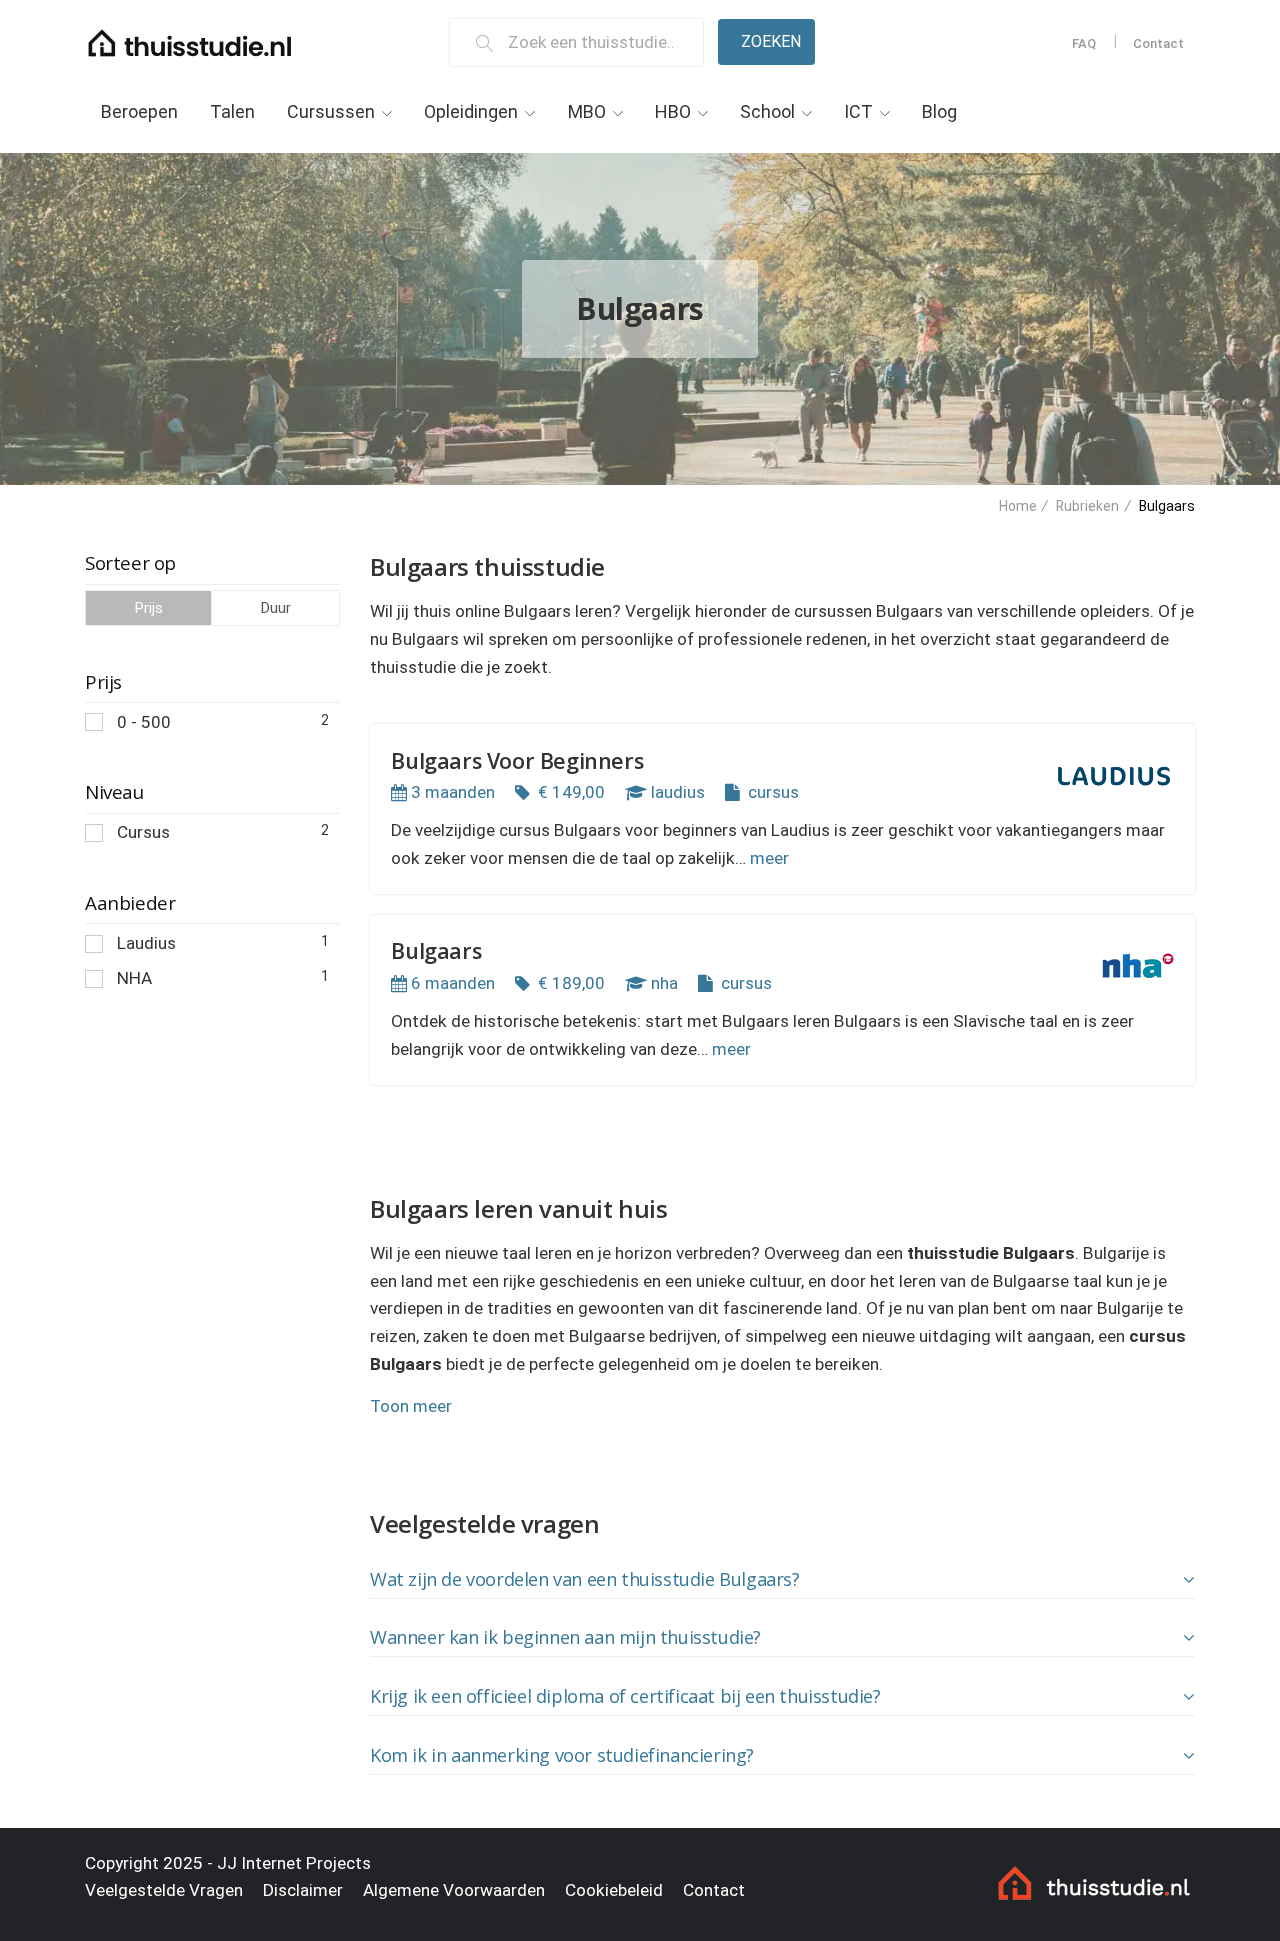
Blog (939, 111)
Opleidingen (471, 111)
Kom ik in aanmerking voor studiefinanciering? (562, 1755)
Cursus (223, 832)
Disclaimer (303, 1890)
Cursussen (331, 111)
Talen (232, 111)
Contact (1158, 43)
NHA (223, 978)
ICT (858, 111)
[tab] (782, 1580)
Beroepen (139, 111)
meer (769, 858)
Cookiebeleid (614, 1890)
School (767, 111)
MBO (587, 111)
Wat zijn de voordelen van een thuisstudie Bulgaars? (585, 1579)
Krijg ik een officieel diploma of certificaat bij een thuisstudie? (625, 1696)
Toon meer (411, 1406)
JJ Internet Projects (294, 1863)
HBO (673, 111)
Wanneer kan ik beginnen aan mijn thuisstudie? (565, 1637)
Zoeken (771, 41)
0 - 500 (223, 722)
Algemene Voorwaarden (454, 1890)
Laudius (223, 943)
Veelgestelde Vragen (164, 1890)
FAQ (1084, 43)
